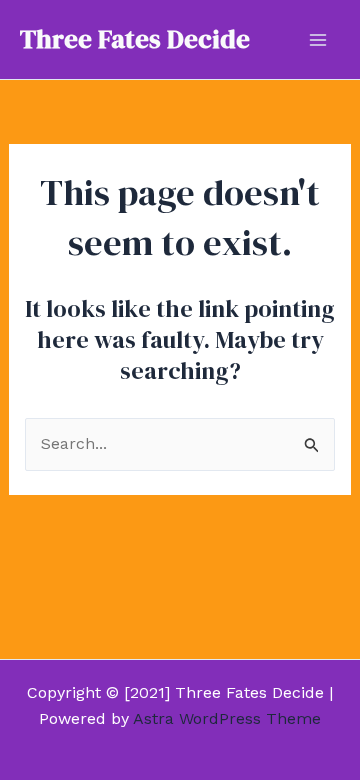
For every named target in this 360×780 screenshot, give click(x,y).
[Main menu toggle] (318, 40)
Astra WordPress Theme (227, 718)
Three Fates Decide (135, 39)
